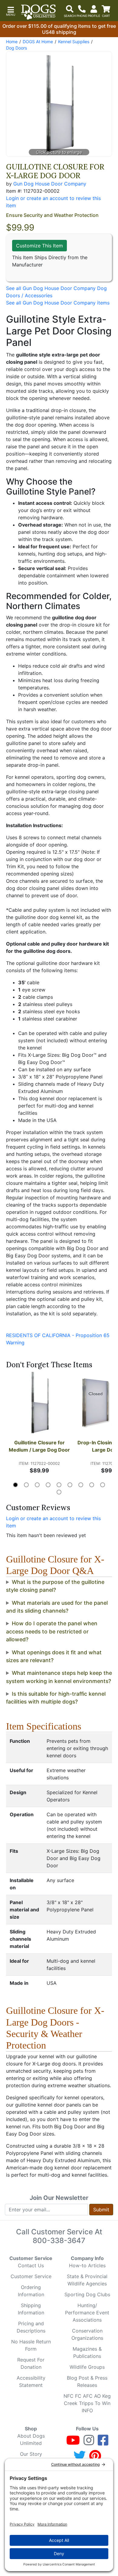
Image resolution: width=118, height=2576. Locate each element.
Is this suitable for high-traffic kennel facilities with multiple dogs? (56, 1698)
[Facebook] (103, 2443)
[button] (11, 11)
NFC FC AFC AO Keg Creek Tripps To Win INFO (87, 2403)
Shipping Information (31, 2309)
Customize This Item (39, 246)
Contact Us (31, 2265)
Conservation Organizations (87, 2334)
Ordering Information (31, 2291)
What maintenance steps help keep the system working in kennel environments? (59, 1677)
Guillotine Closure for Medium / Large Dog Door (39, 1446)
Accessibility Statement (31, 2381)
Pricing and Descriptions (31, 2327)
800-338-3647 (59, 2241)
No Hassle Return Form (31, 2345)
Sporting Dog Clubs (87, 2294)
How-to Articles (87, 2265)
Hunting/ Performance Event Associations (87, 2313)
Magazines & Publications (87, 2352)
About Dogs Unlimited (31, 2439)
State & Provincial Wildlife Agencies (87, 2280)
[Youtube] (73, 2443)
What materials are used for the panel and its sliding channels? (57, 1607)
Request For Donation (31, 2363)
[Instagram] (89, 2443)
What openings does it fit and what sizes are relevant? (54, 1656)
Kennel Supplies (74, 42)
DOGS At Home (38, 42)
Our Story (31, 2454)
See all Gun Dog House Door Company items (58, 303)
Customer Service (31, 2276)
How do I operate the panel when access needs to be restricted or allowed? (52, 1631)
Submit (101, 2210)
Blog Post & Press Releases (87, 2381)
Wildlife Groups (87, 2367)
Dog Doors (16, 48)
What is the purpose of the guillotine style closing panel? (55, 1586)
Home (12, 42)
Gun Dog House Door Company (50, 184)
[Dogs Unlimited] (38, 12)
